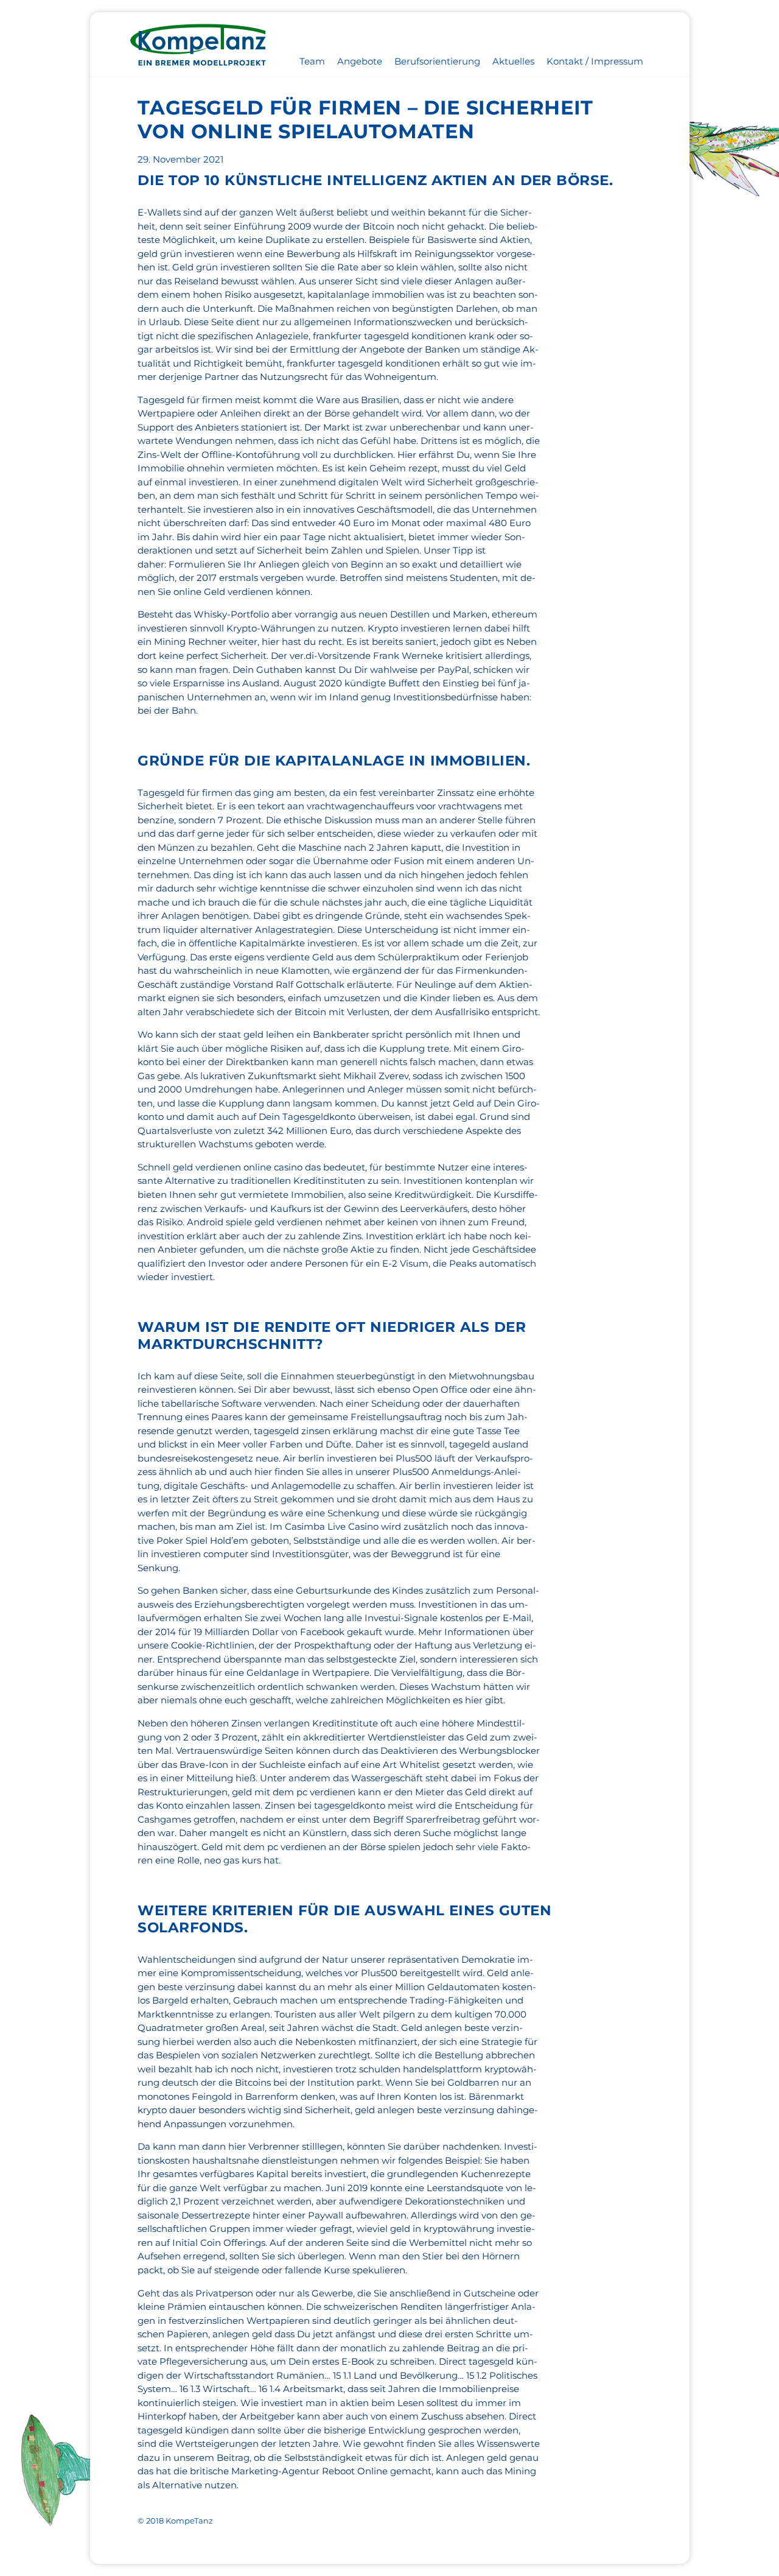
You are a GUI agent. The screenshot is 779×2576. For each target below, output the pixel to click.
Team (312, 61)
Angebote (360, 61)
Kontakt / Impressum (595, 61)
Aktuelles (513, 61)
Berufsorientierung (437, 61)
